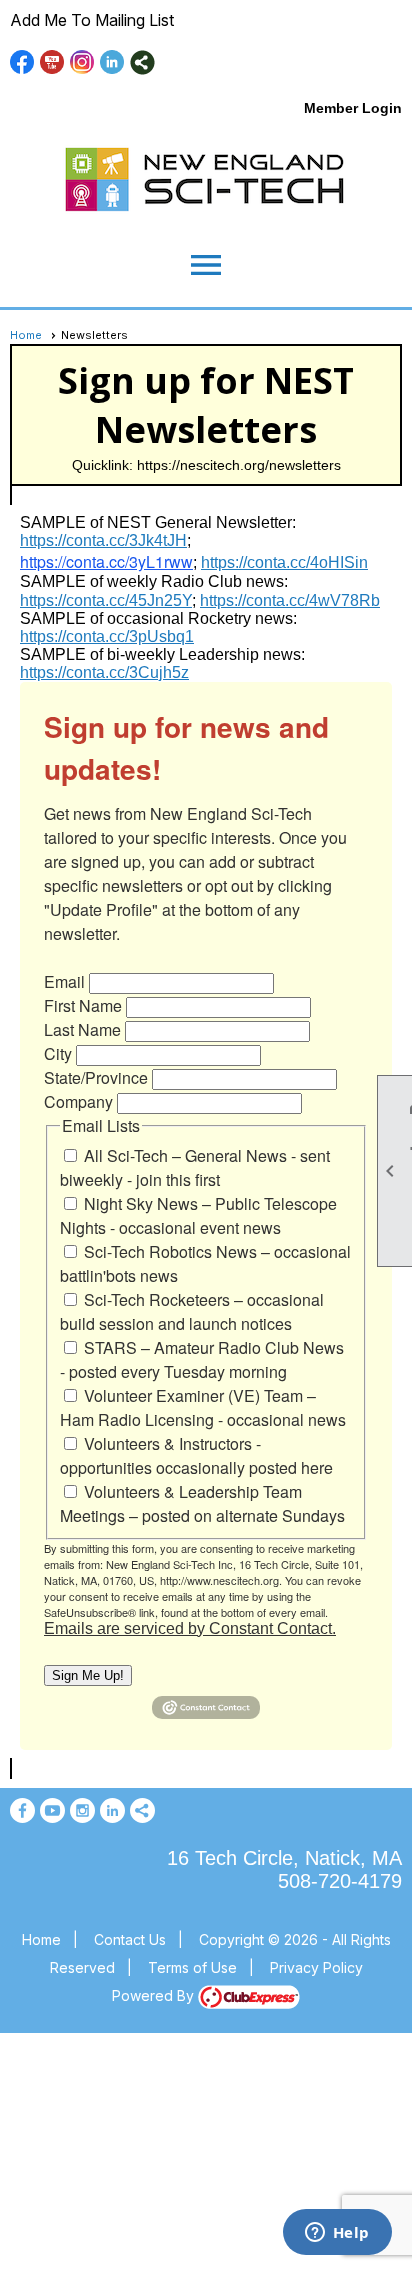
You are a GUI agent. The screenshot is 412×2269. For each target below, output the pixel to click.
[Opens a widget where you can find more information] (337, 2234)
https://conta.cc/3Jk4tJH (103, 540)
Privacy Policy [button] (316, 1967)
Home (26, 335)
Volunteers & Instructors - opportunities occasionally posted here (196, 1455)
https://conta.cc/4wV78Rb (290, 600)
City (58, 1053)
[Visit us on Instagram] (82, 62)
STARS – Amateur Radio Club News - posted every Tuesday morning (202, 1359)
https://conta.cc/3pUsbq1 (107, 636)
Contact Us (130, 1939)
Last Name (82, 1029)
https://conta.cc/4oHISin (284, 562)
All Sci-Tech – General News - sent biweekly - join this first (195, 1167)
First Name (83, 1005)
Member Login (353, 108)
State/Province (96, 1077)
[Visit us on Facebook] (22, 62)
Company (78, 1101)
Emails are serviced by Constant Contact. (190, 1628)
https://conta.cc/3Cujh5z (104, 672)
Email (64, 981)
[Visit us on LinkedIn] (112, 62)
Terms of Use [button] (192, 1967)
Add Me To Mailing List (92, 20)
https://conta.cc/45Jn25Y (106, 600)
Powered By (155, 1995)
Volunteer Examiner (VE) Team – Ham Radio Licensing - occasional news (203, 1407)
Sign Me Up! (88, 1675)
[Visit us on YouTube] (52, 62)
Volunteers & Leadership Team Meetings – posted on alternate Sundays (202, 1503)
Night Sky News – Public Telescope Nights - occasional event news (198, 1215)
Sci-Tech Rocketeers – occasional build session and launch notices (192, 1311)
